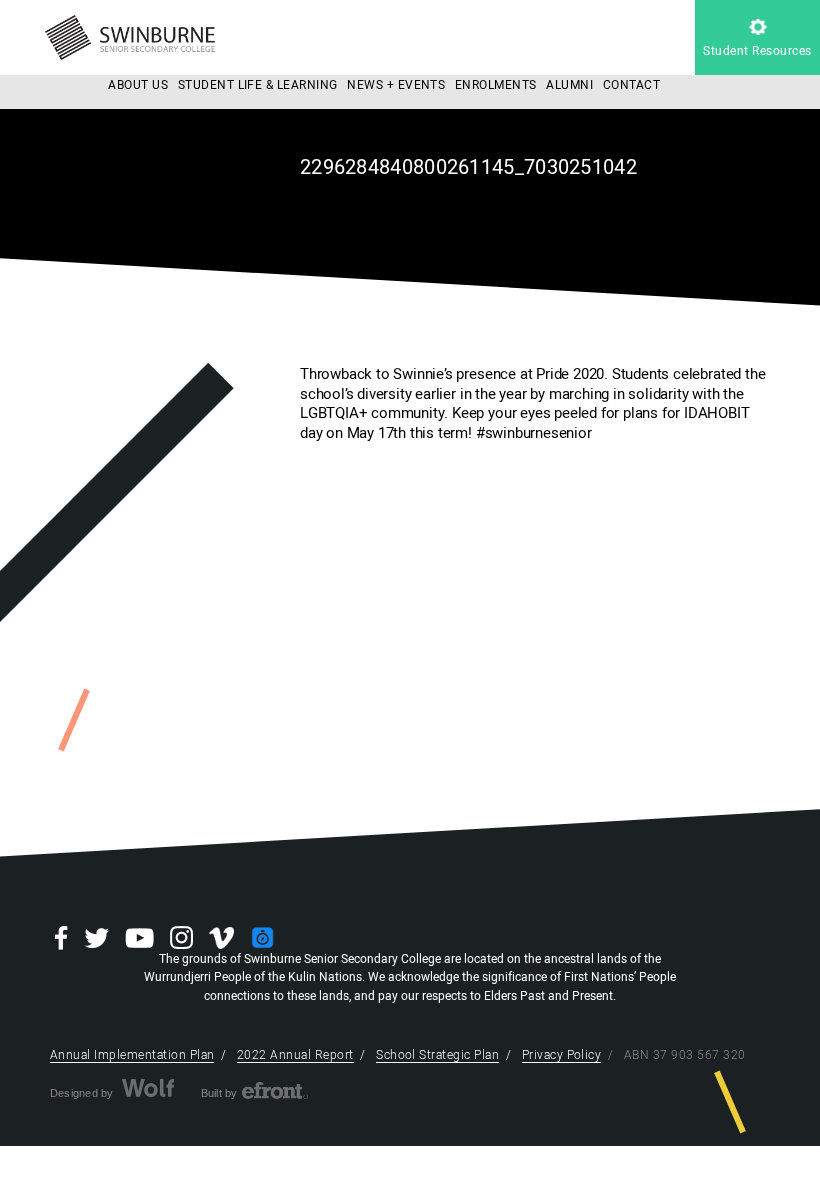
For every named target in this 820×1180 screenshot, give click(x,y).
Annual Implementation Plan (132, 1055)
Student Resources (757, 51)
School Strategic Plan (437, 1055)
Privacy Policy (562, 1055)
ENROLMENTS (496, 85)
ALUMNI (569, 85)
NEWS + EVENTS (396, 85)
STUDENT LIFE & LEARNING (258, 85)
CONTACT (631, 85)
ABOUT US (138, 85)
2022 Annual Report (295, 1055)
